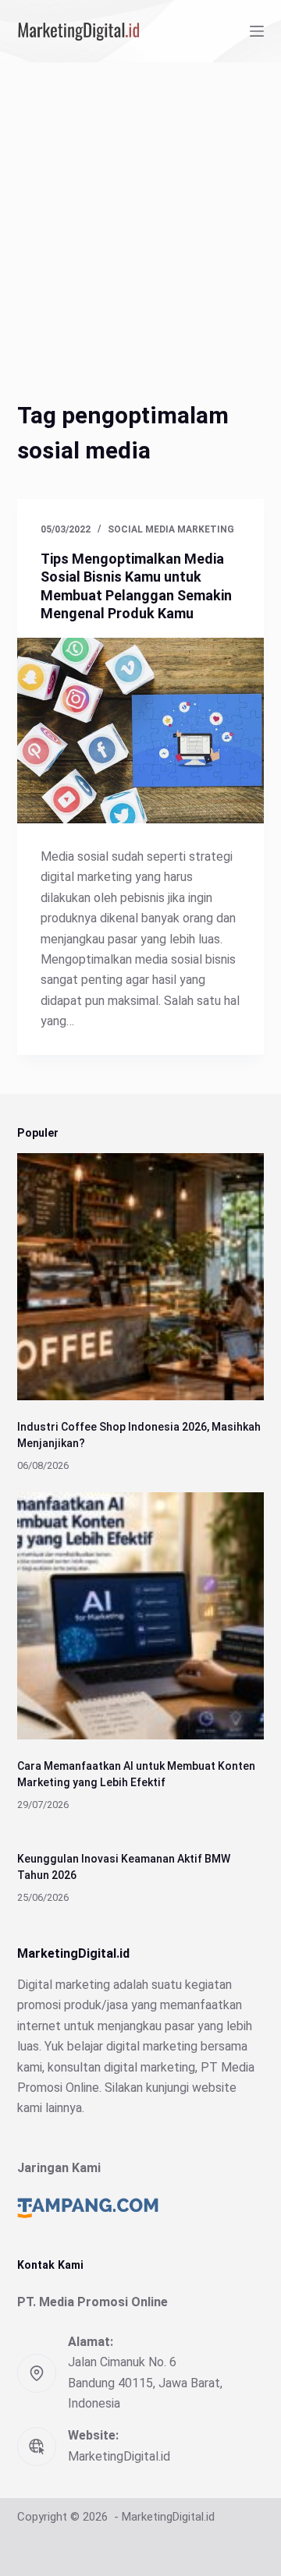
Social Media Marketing (171, 529)
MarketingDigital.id (119, 2456)
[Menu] (257, 31)
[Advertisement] (140, 211)
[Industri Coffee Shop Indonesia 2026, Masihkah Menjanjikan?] (141, 1277)
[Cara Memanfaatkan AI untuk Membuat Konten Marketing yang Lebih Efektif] (141, 1616)
